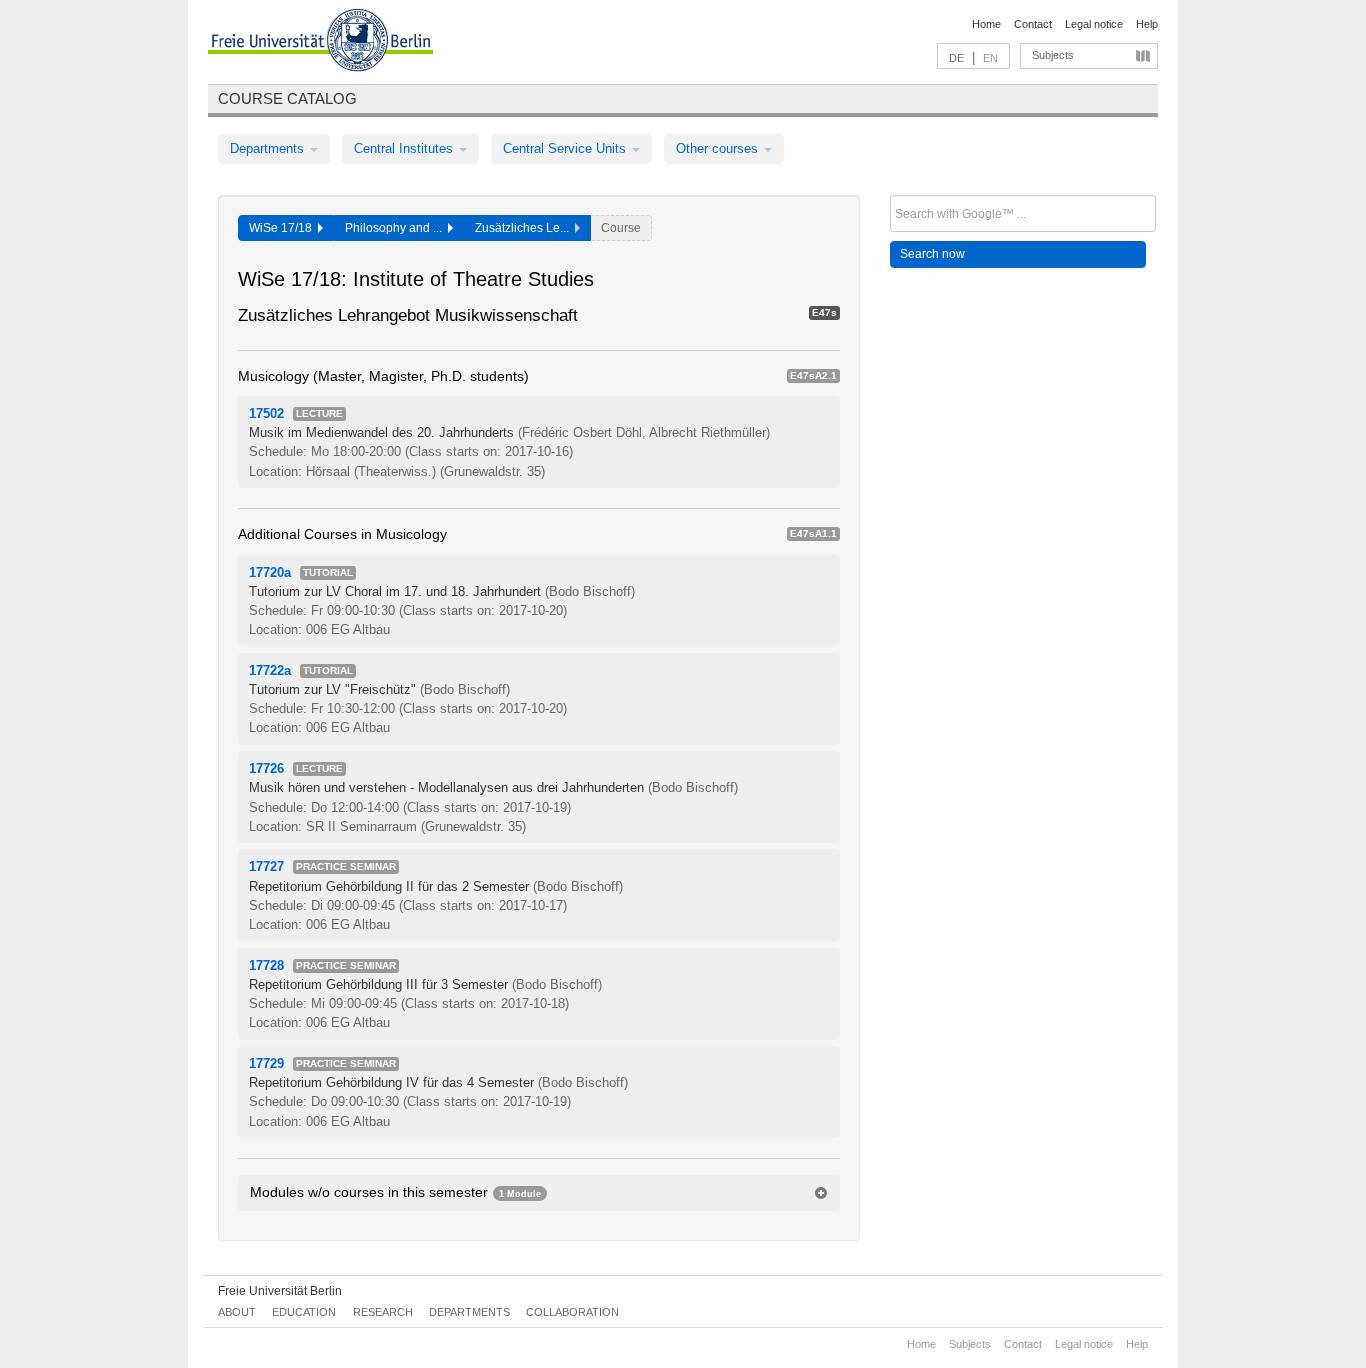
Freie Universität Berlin (280, 1291)
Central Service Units (566, 148)
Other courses (719, 148)
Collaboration (572, 1312)
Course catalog (287, 98)
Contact (1033, 24)
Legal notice (1094, 24)
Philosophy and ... (396, 228)
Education (304, 1312)
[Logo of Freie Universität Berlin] (320, 43)
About (237, 1312)
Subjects (1053, 55)
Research (383, 1312)
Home (986, 24)
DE (956, 58)
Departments (269, 148)
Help (1147, 24)
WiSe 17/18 (283, 228)
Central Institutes (405, 148)
